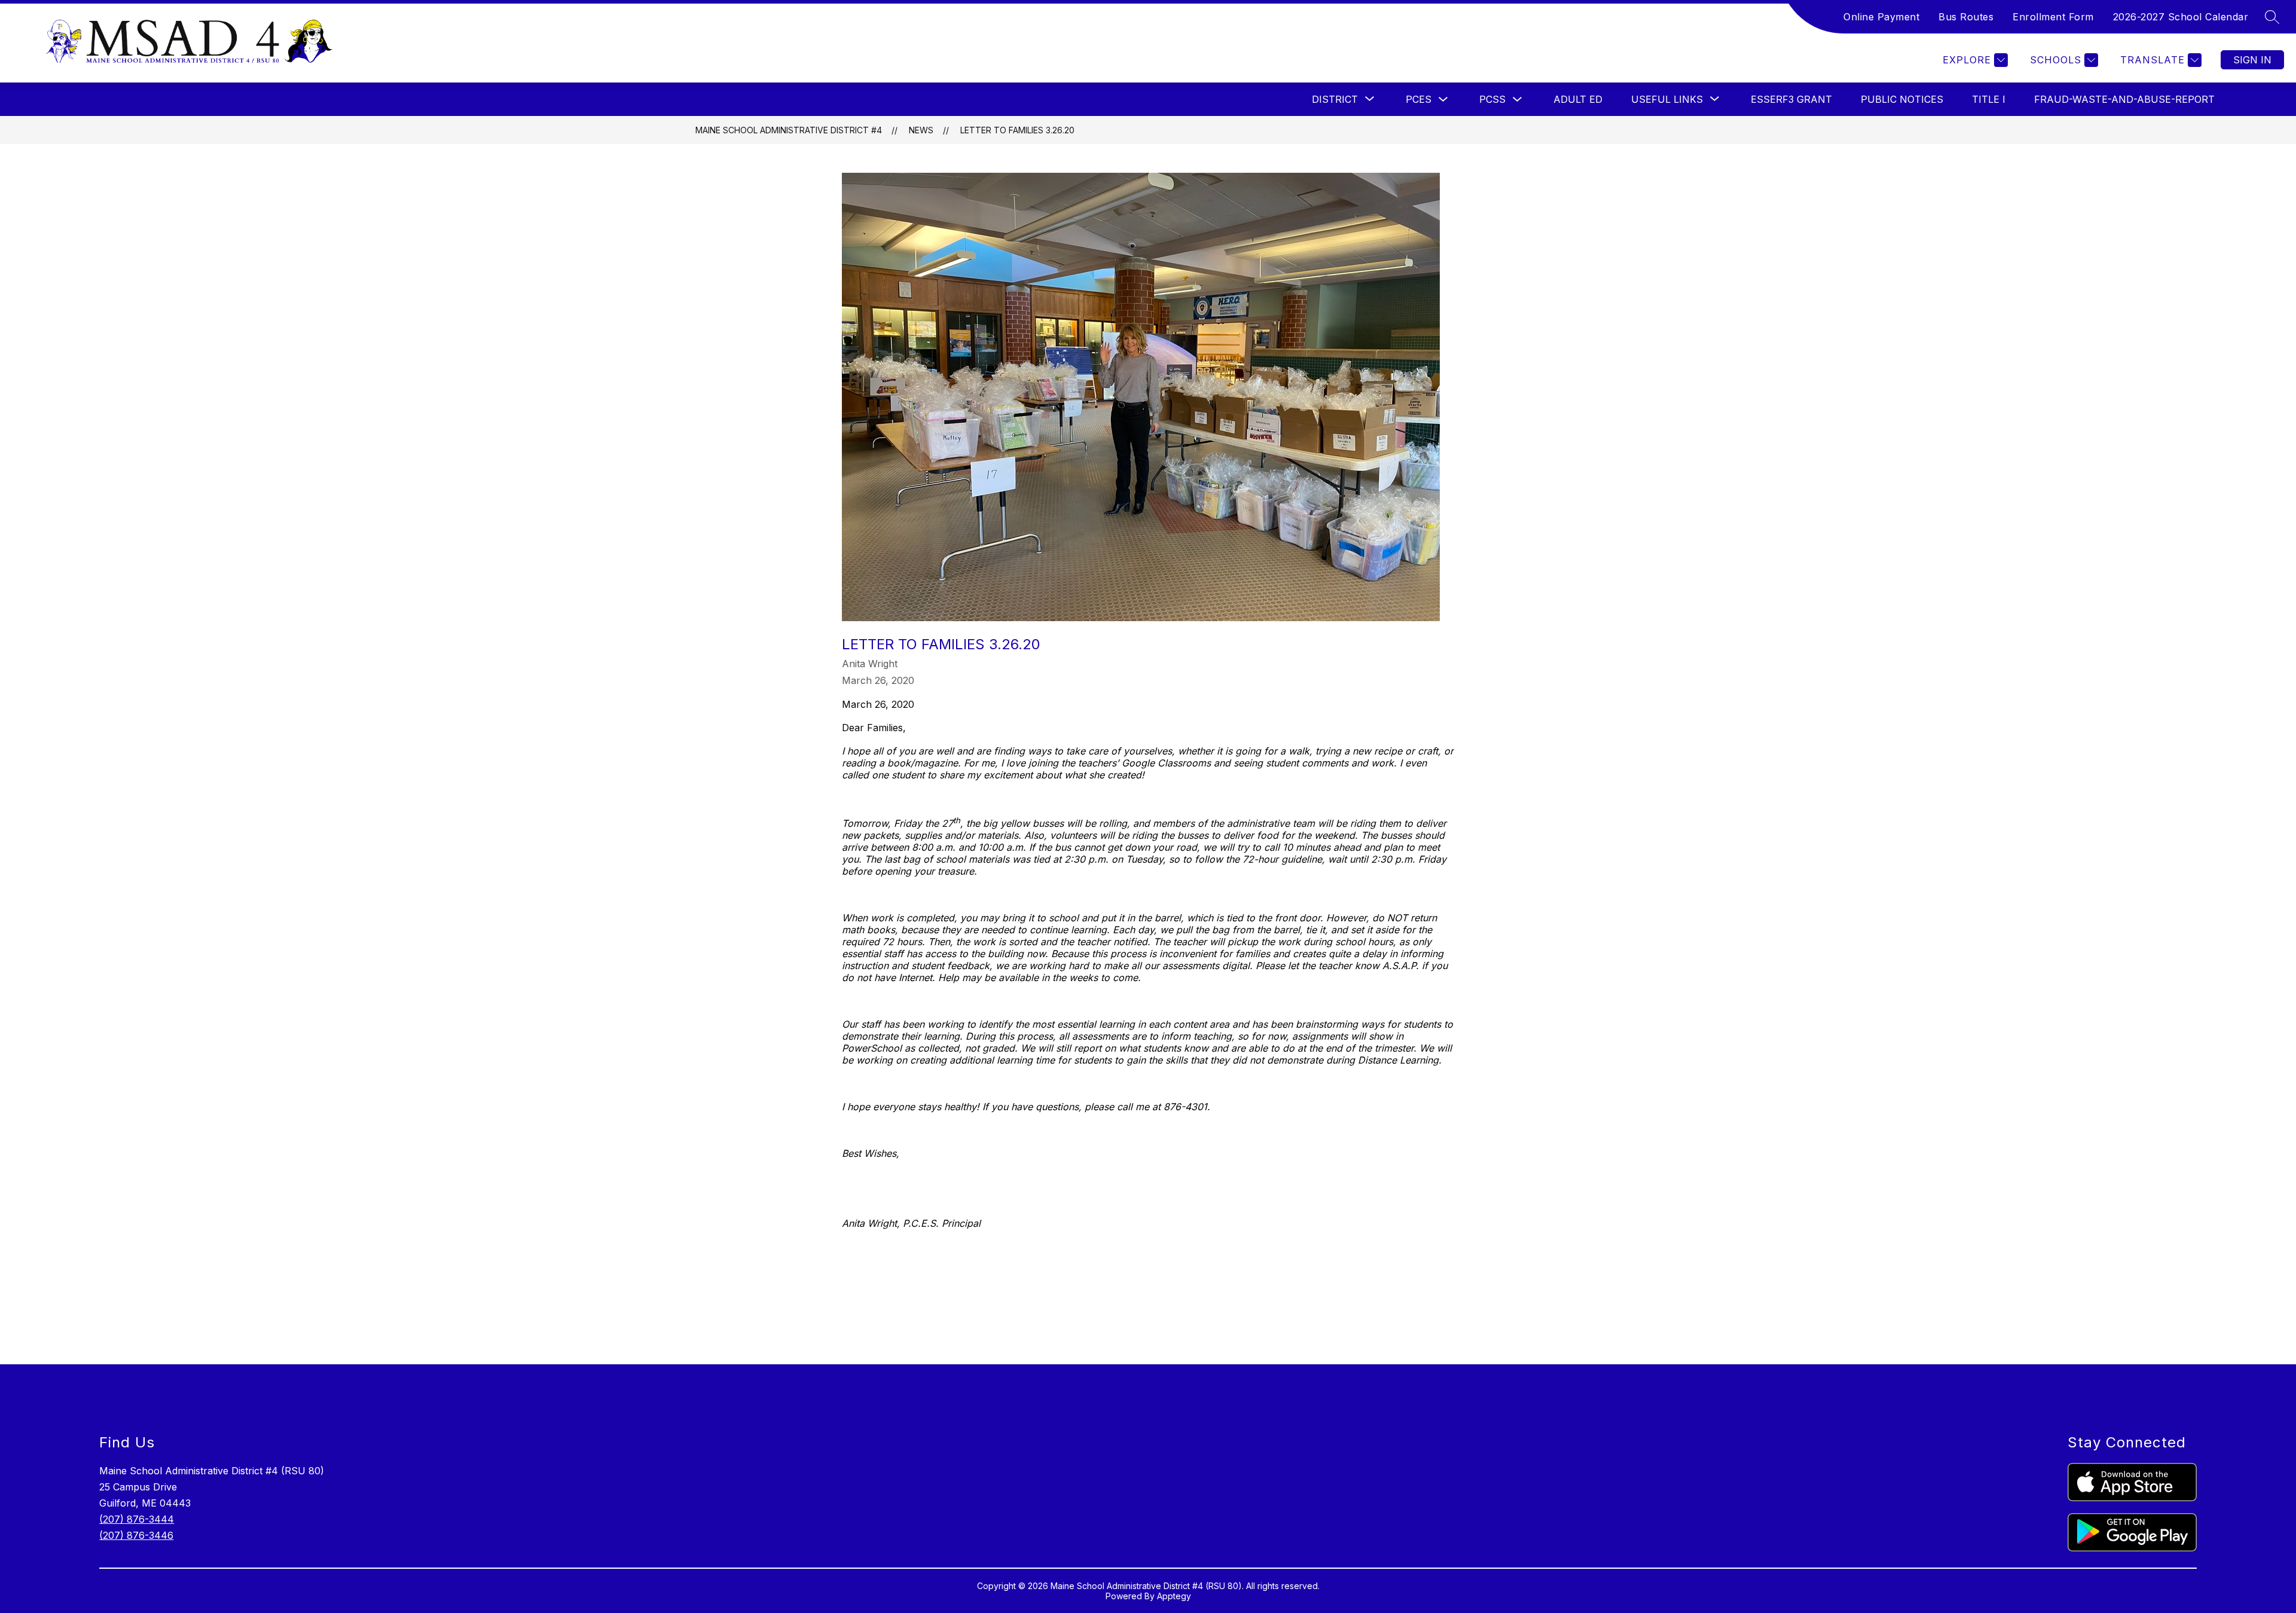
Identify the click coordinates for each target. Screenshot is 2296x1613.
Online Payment (1881, 17)
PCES (1419, 99)
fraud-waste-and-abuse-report (2124, 99)
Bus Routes (1966, 17)
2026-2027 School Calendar (2181, 17)
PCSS (1492, 99)
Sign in (2252, 60)
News (921, 130)
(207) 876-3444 (137, 1519)
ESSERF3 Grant (1791, 99)
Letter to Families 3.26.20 (1017, 130)
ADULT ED (1578, 99)
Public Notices (1902, 99)
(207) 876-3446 (136, 1535)
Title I (1989, 99)
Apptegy (1174, 1596)
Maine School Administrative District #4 (789, 130)
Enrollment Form (2053, 17)
